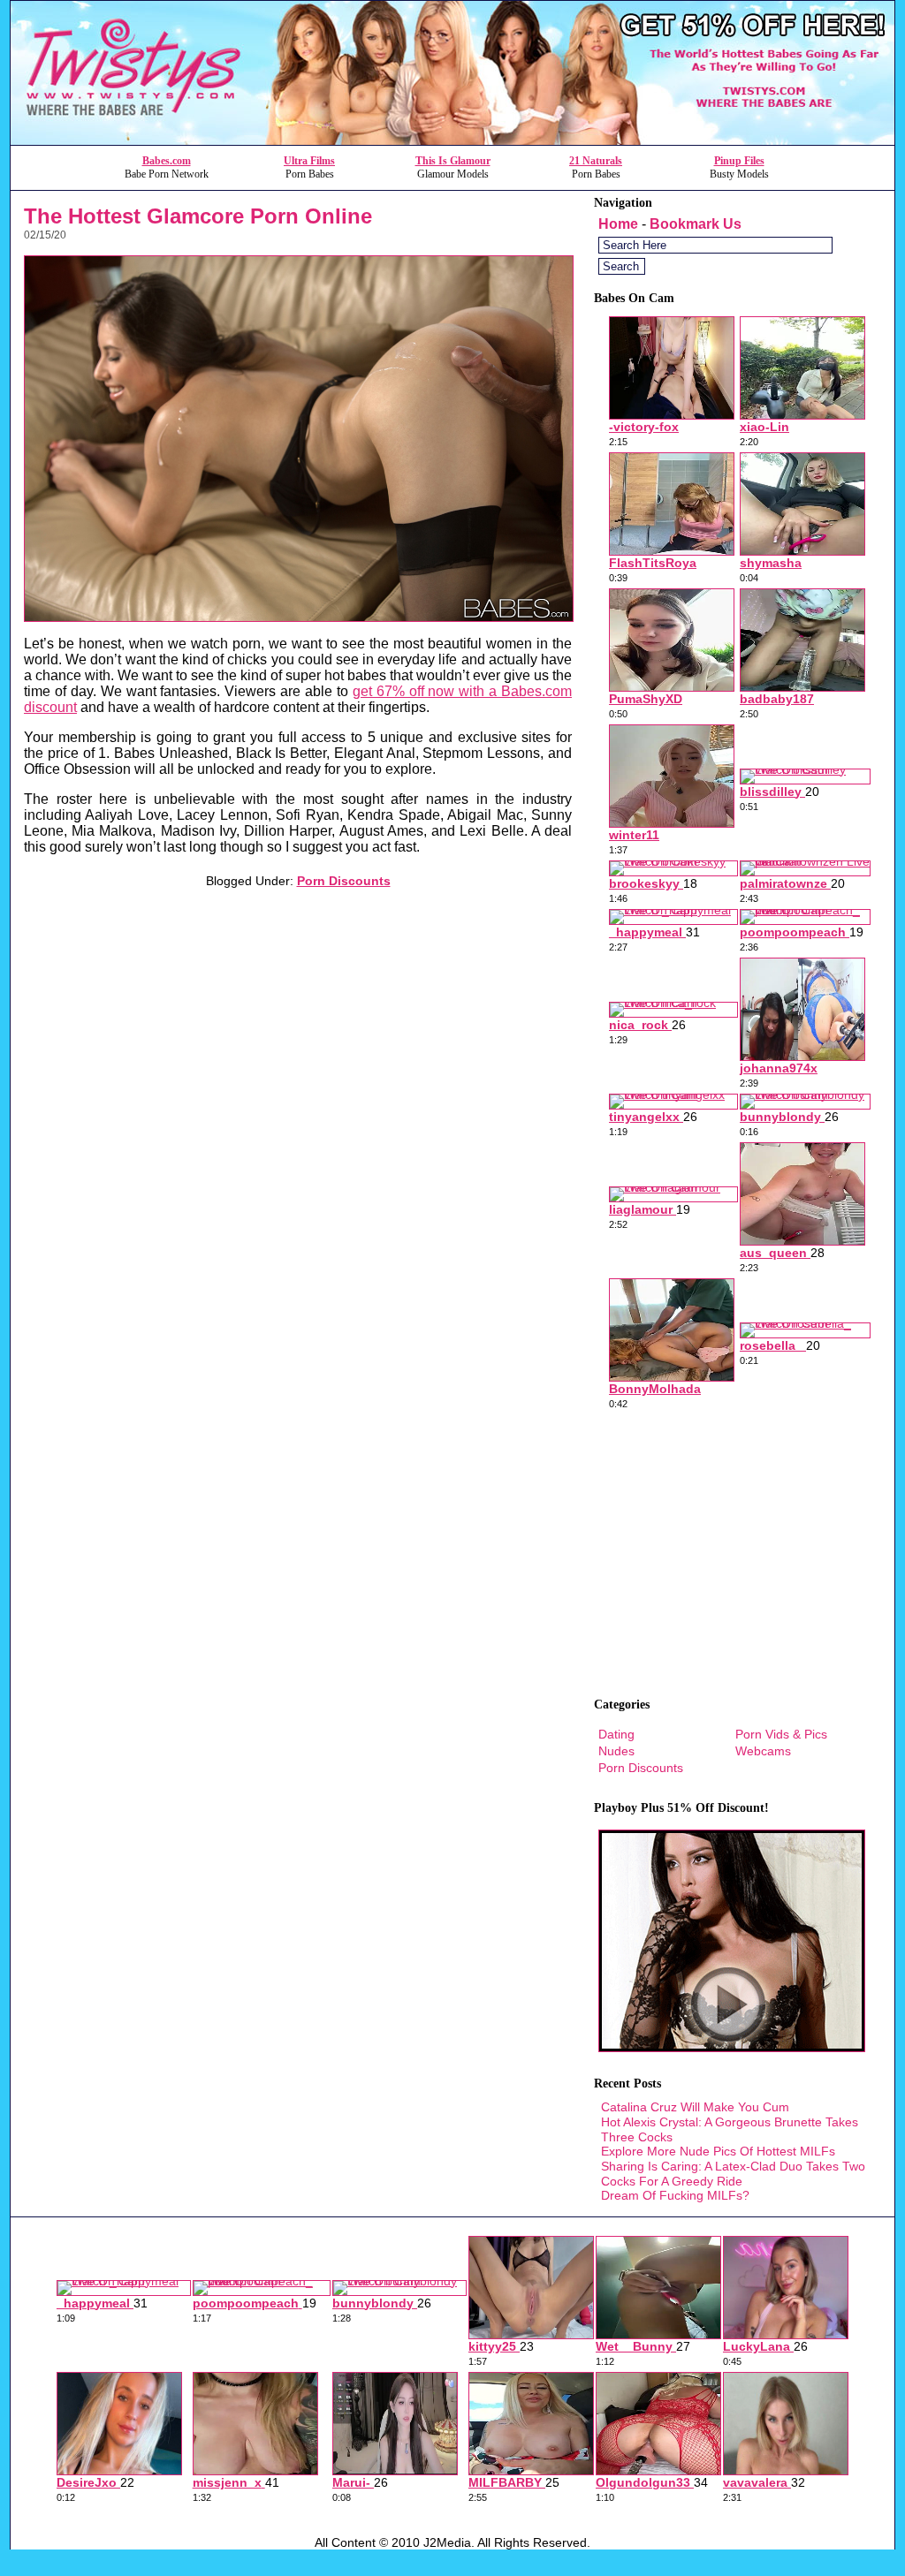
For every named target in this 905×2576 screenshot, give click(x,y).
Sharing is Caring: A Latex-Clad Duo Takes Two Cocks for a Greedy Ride (733, 2174)
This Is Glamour (453, 161)
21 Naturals (596, 161)
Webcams (763, 1751)
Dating (616, 1734)
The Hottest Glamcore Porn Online (198, 216)
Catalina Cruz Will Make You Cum (695, 2107)
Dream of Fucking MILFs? (675, 2195)
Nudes (616, 1751)
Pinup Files (739, 161)
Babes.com (167, 161)
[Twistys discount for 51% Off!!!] (452, 140)
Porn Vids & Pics (781, 1734)
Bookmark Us (696, 224)
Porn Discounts (344, 881)
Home (618, 224)
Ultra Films (309, 161)
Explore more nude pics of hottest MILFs (718, 2151)
